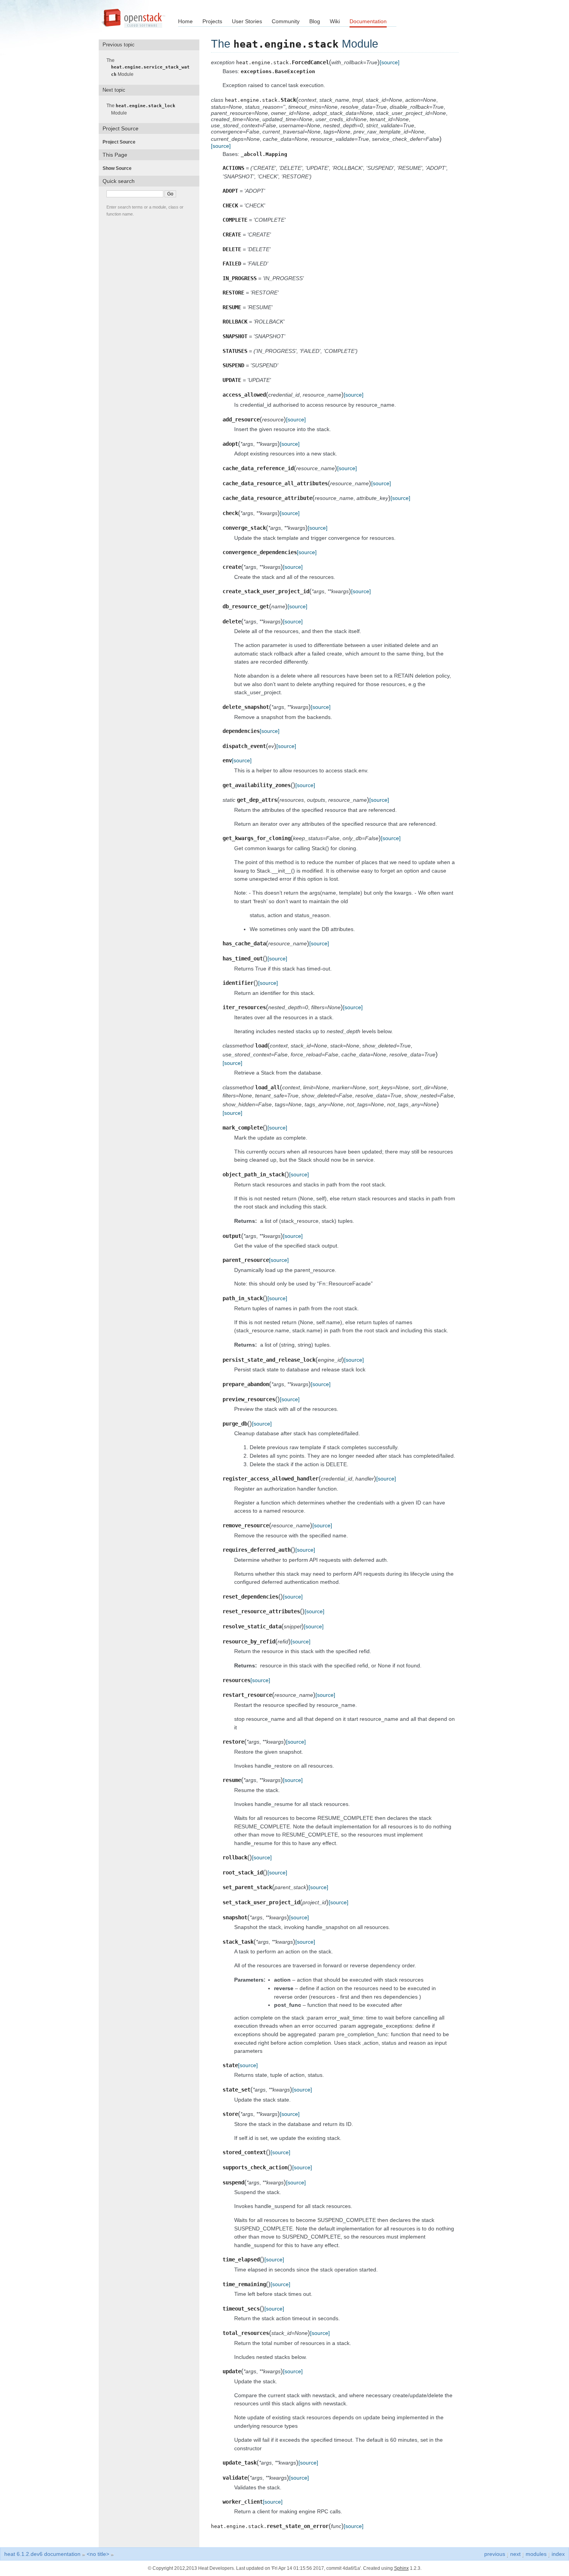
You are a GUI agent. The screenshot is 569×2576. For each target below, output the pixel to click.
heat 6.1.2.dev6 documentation (42, 2554)
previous (495, 2554)
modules (536, 2554)
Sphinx (401, 2568)
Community (286, 21)
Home (185, 21)
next (515, 2554)
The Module (150, 67)
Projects (212, 21)
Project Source (121, 142)
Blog (315, 21)
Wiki (335, 21)
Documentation (368, 21)
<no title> (98, 2554)
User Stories (247, 21)
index (558, 2554)
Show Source (119, 168)
